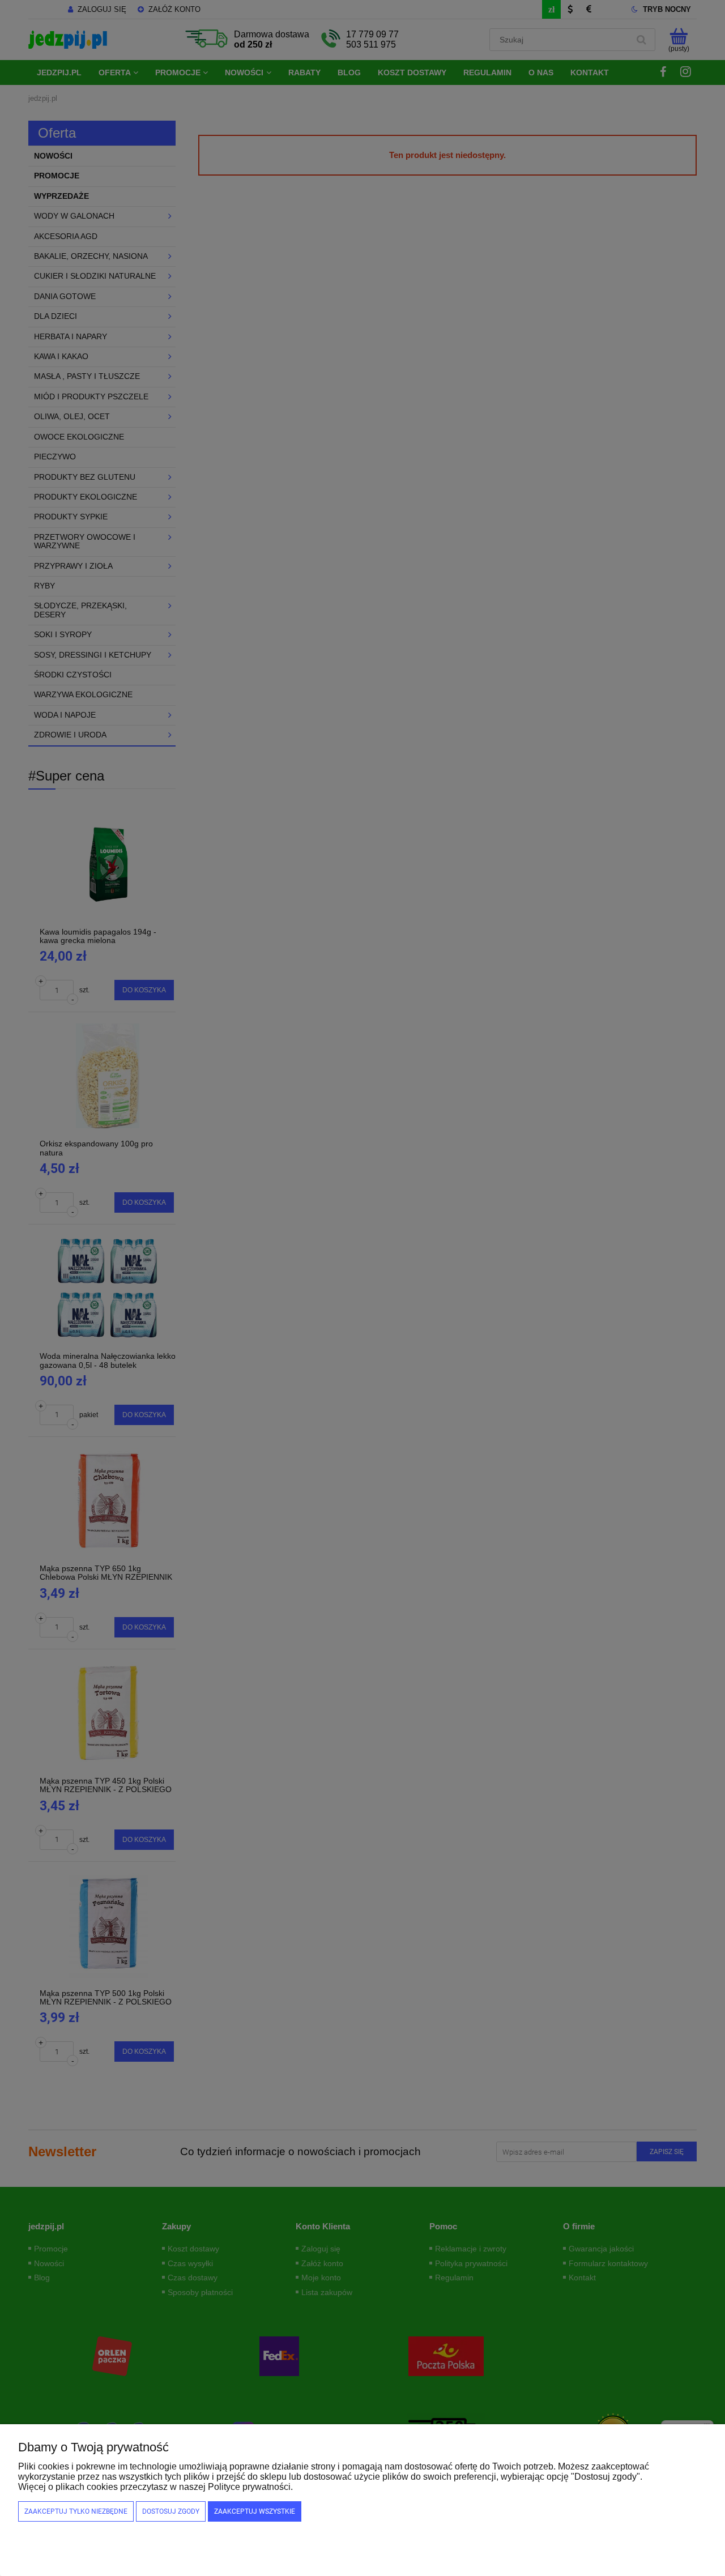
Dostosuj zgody (171, 2511)
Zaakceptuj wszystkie (255, 2511)
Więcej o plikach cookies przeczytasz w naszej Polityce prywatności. (155, 2487)
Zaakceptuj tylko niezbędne (76, 2511)
